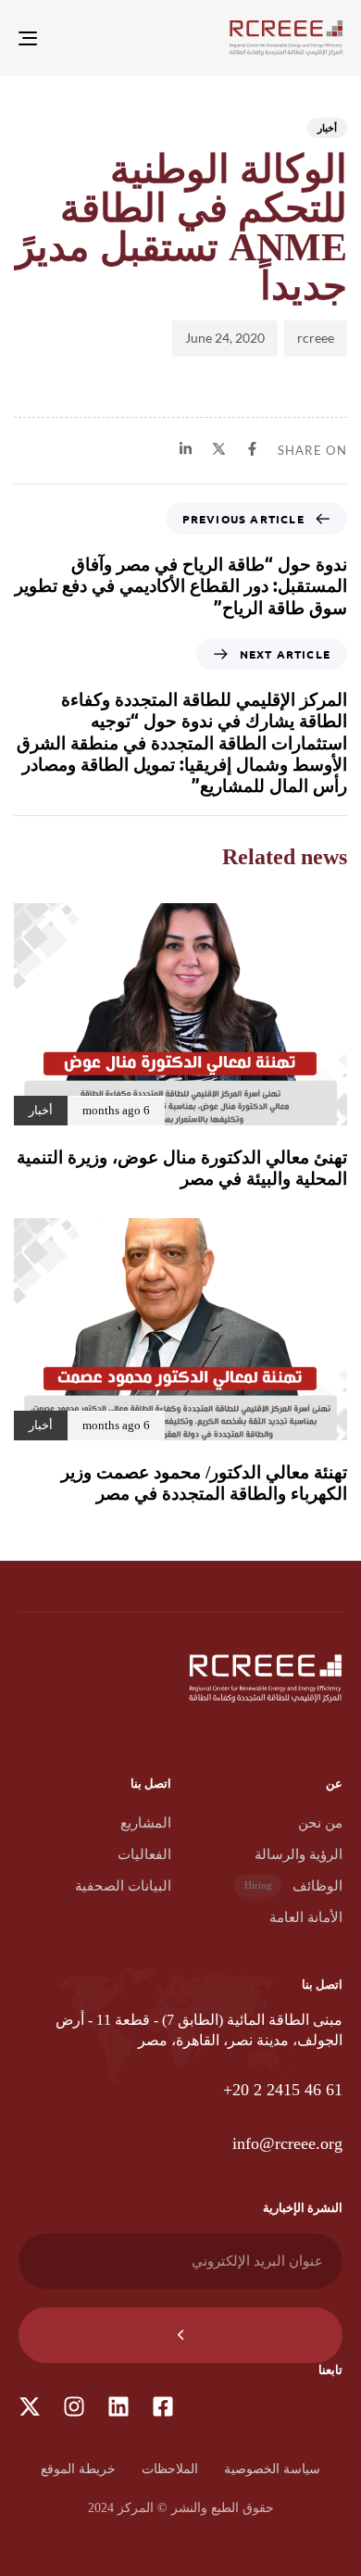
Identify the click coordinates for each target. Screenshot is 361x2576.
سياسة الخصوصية (272, 2469)
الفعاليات (144, 1854)
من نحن (320, 1823)
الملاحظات (170, 2469)
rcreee (316, 338)
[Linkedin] (118, 2406)
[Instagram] (74, 2406)
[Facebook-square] (163, 2406)
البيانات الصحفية (123, 1886)
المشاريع (146, 1823)
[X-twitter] (30, 2406)
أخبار (327, 127)
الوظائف (293, 1886)
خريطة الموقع (78, 2469)
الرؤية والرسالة (299, 1854)
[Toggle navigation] (73, 38)
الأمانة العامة (306, 1917)
